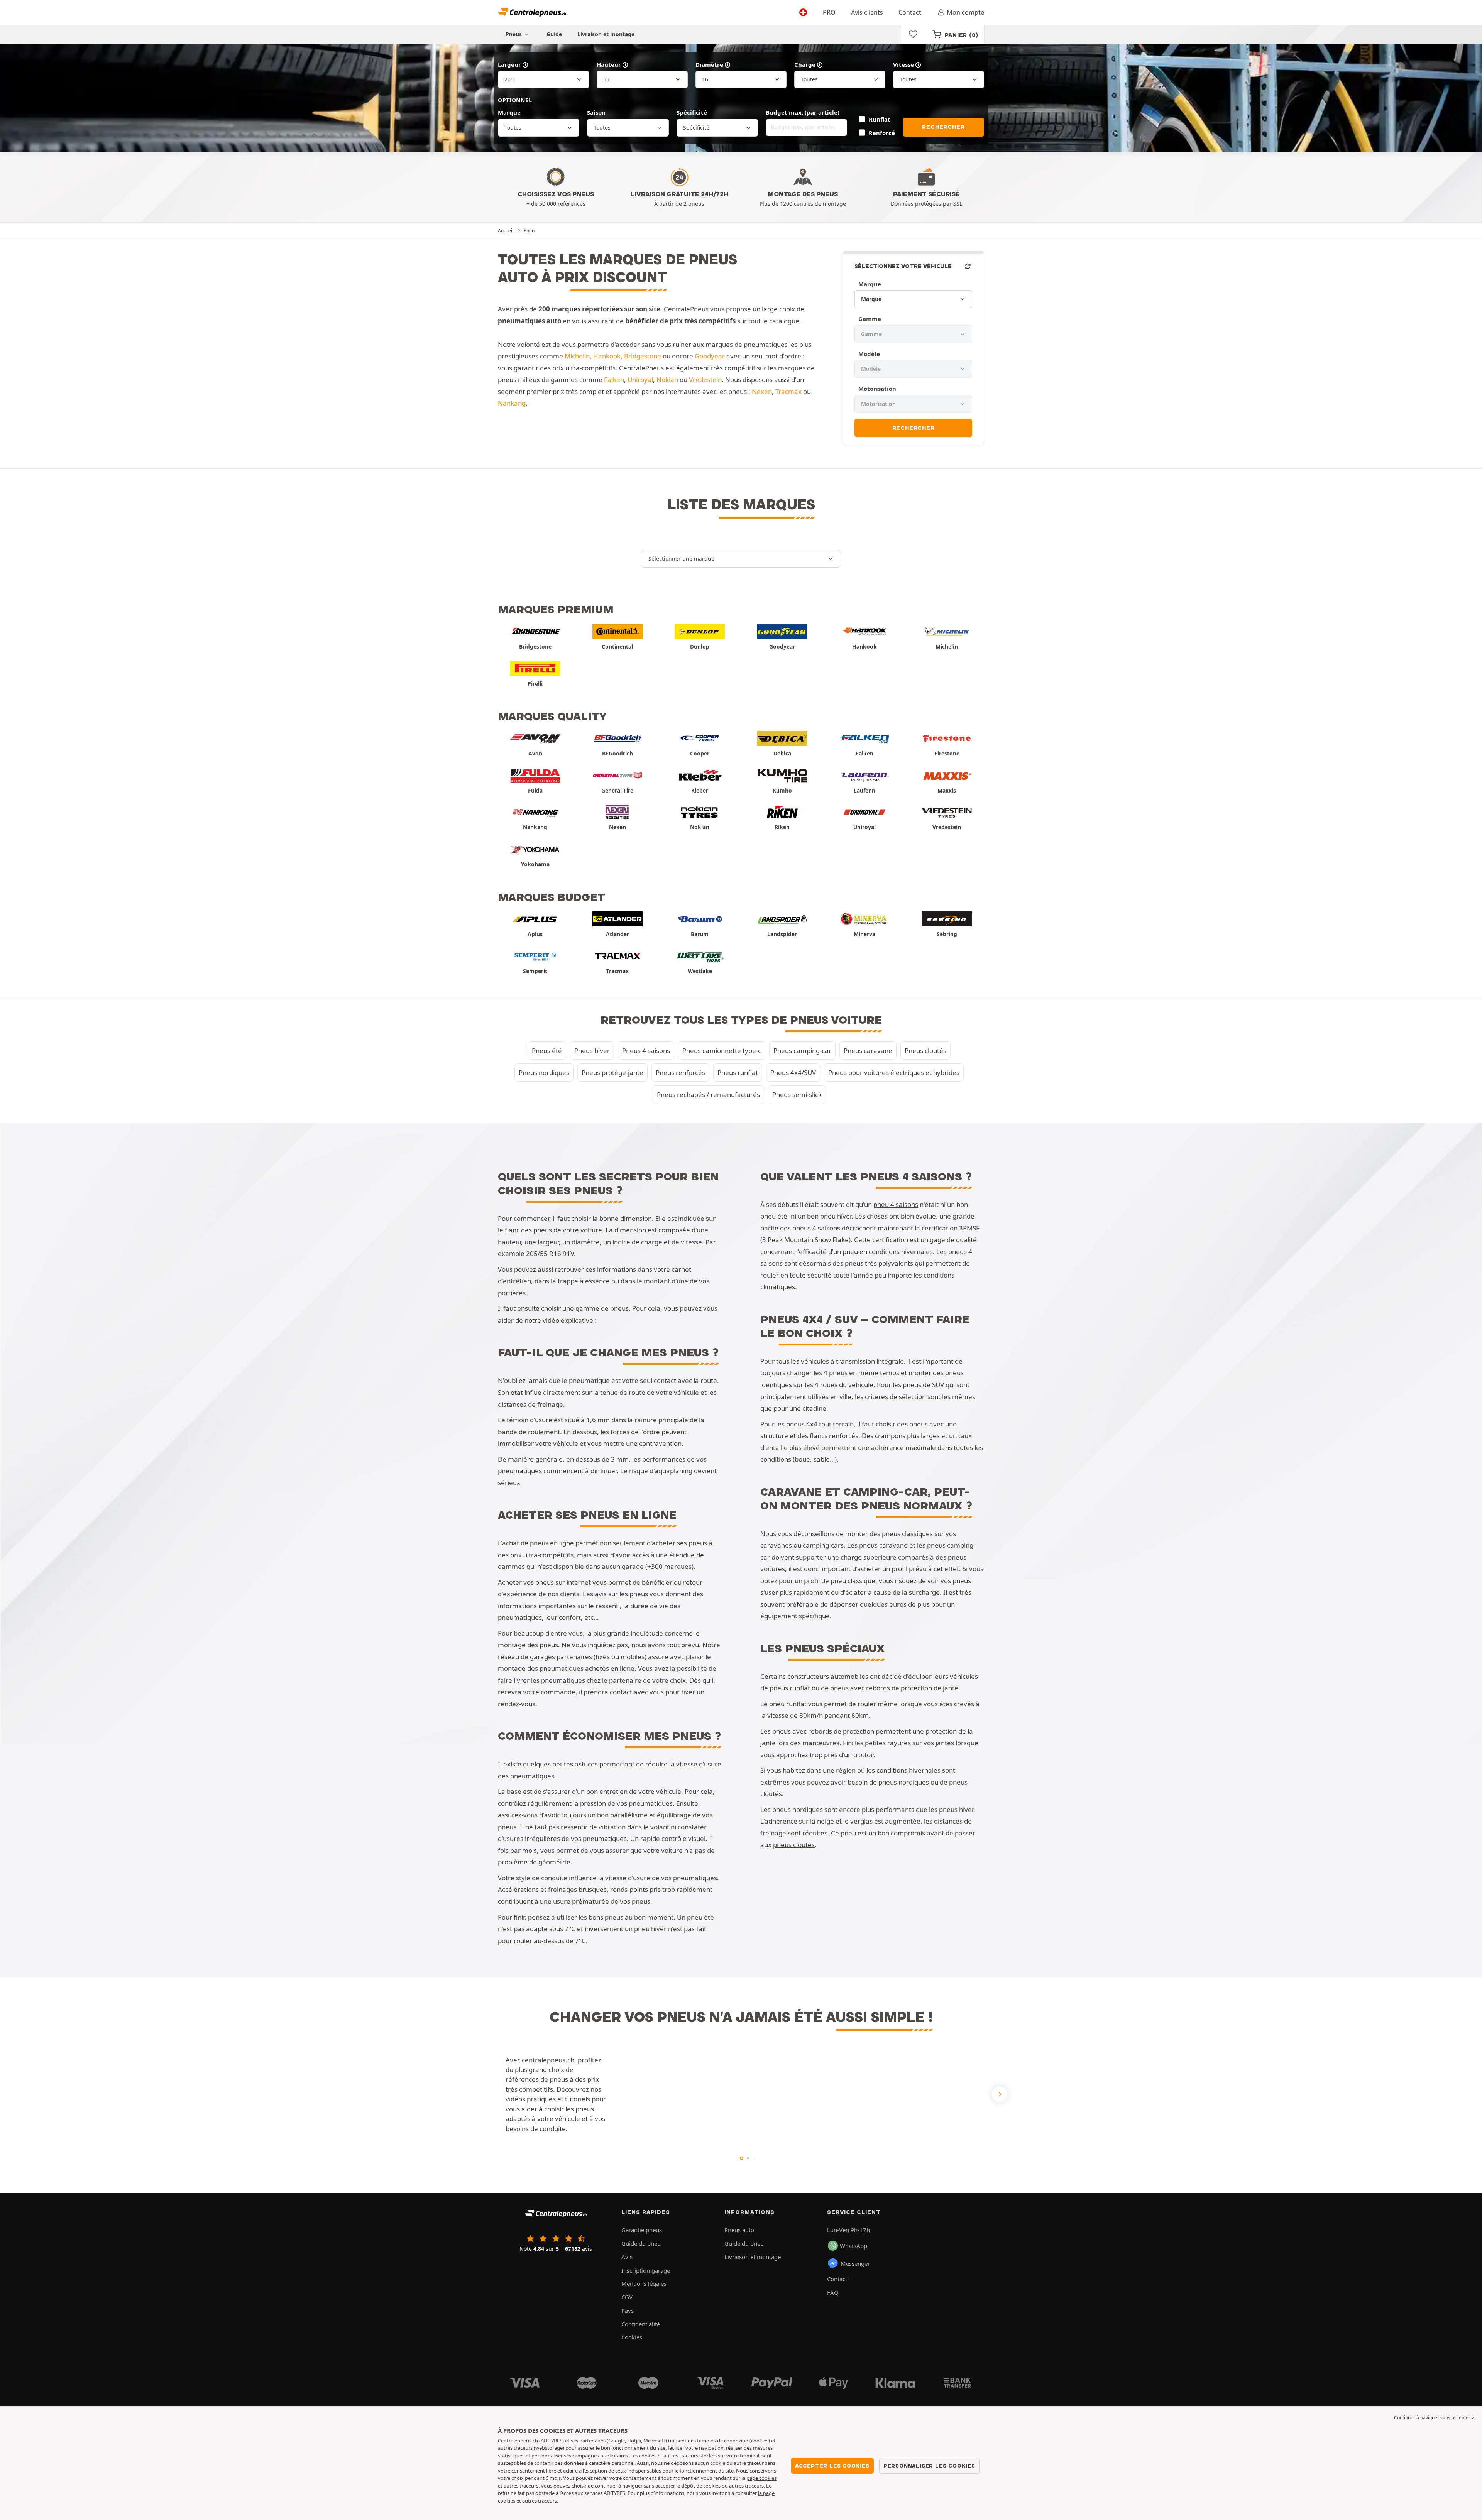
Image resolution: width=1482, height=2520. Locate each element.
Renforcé (882, 133)
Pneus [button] (514, 34)
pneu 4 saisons (896, 1204)
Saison (596, 112)
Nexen (762, 391)
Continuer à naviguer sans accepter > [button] (1434, 2418)
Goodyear (710, 356)
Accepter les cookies (832, 2466)
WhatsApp (854, 2246)
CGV (627, 2297)
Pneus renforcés (680, 1072)
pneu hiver (650, 1929)
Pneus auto (739, 2230)
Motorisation (877, 389)
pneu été (700, 1917)
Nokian (667, 379)
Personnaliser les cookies (929, 2466)
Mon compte (965, 12)
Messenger (855, 2263)
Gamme (870, 319)
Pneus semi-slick (797, 1094)
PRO (829, 12)
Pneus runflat (738, 1072)
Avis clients (867, 12)
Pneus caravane (868, 1050)
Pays (628, 2310)
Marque (509, 112)
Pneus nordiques (544, 1072)
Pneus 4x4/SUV (793, 1072)
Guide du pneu (641, 2243)
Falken (614, 379)
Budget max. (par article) (803, 112)
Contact (910, 12)
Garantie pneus (642, 2230)
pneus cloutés (794, 1845)
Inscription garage (646, 2270)
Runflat (879, 119)
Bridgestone (643, 356)
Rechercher (943, 127)
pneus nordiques (904, 1782)
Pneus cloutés (925, 1050)
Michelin (577, 356)
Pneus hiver (592, 1050)
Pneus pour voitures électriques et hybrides (894, 1072)
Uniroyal (640, 379)
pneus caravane (883, 1545)
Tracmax (788, 391)
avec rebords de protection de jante (904, 1688)
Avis (627, 2257)
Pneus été (547, 1050)
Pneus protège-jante (612, 1072)
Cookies (632, 2337)
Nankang (512, 403)
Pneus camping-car (802, 1050)
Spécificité (692, 112)
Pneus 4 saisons (646, 1050)
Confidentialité (641, 2324)
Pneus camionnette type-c (722, 1050)
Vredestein (705, 379)
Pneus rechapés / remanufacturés (708, 1094)
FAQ (833, 2292)
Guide (554, 34)
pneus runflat (790, 1688)
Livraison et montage (606, 34)
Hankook (607, 356)
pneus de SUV (923, 1385)
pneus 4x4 (802, 1424)
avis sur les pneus (621, 1594)
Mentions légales (644, 2283)
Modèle (869, 354)
